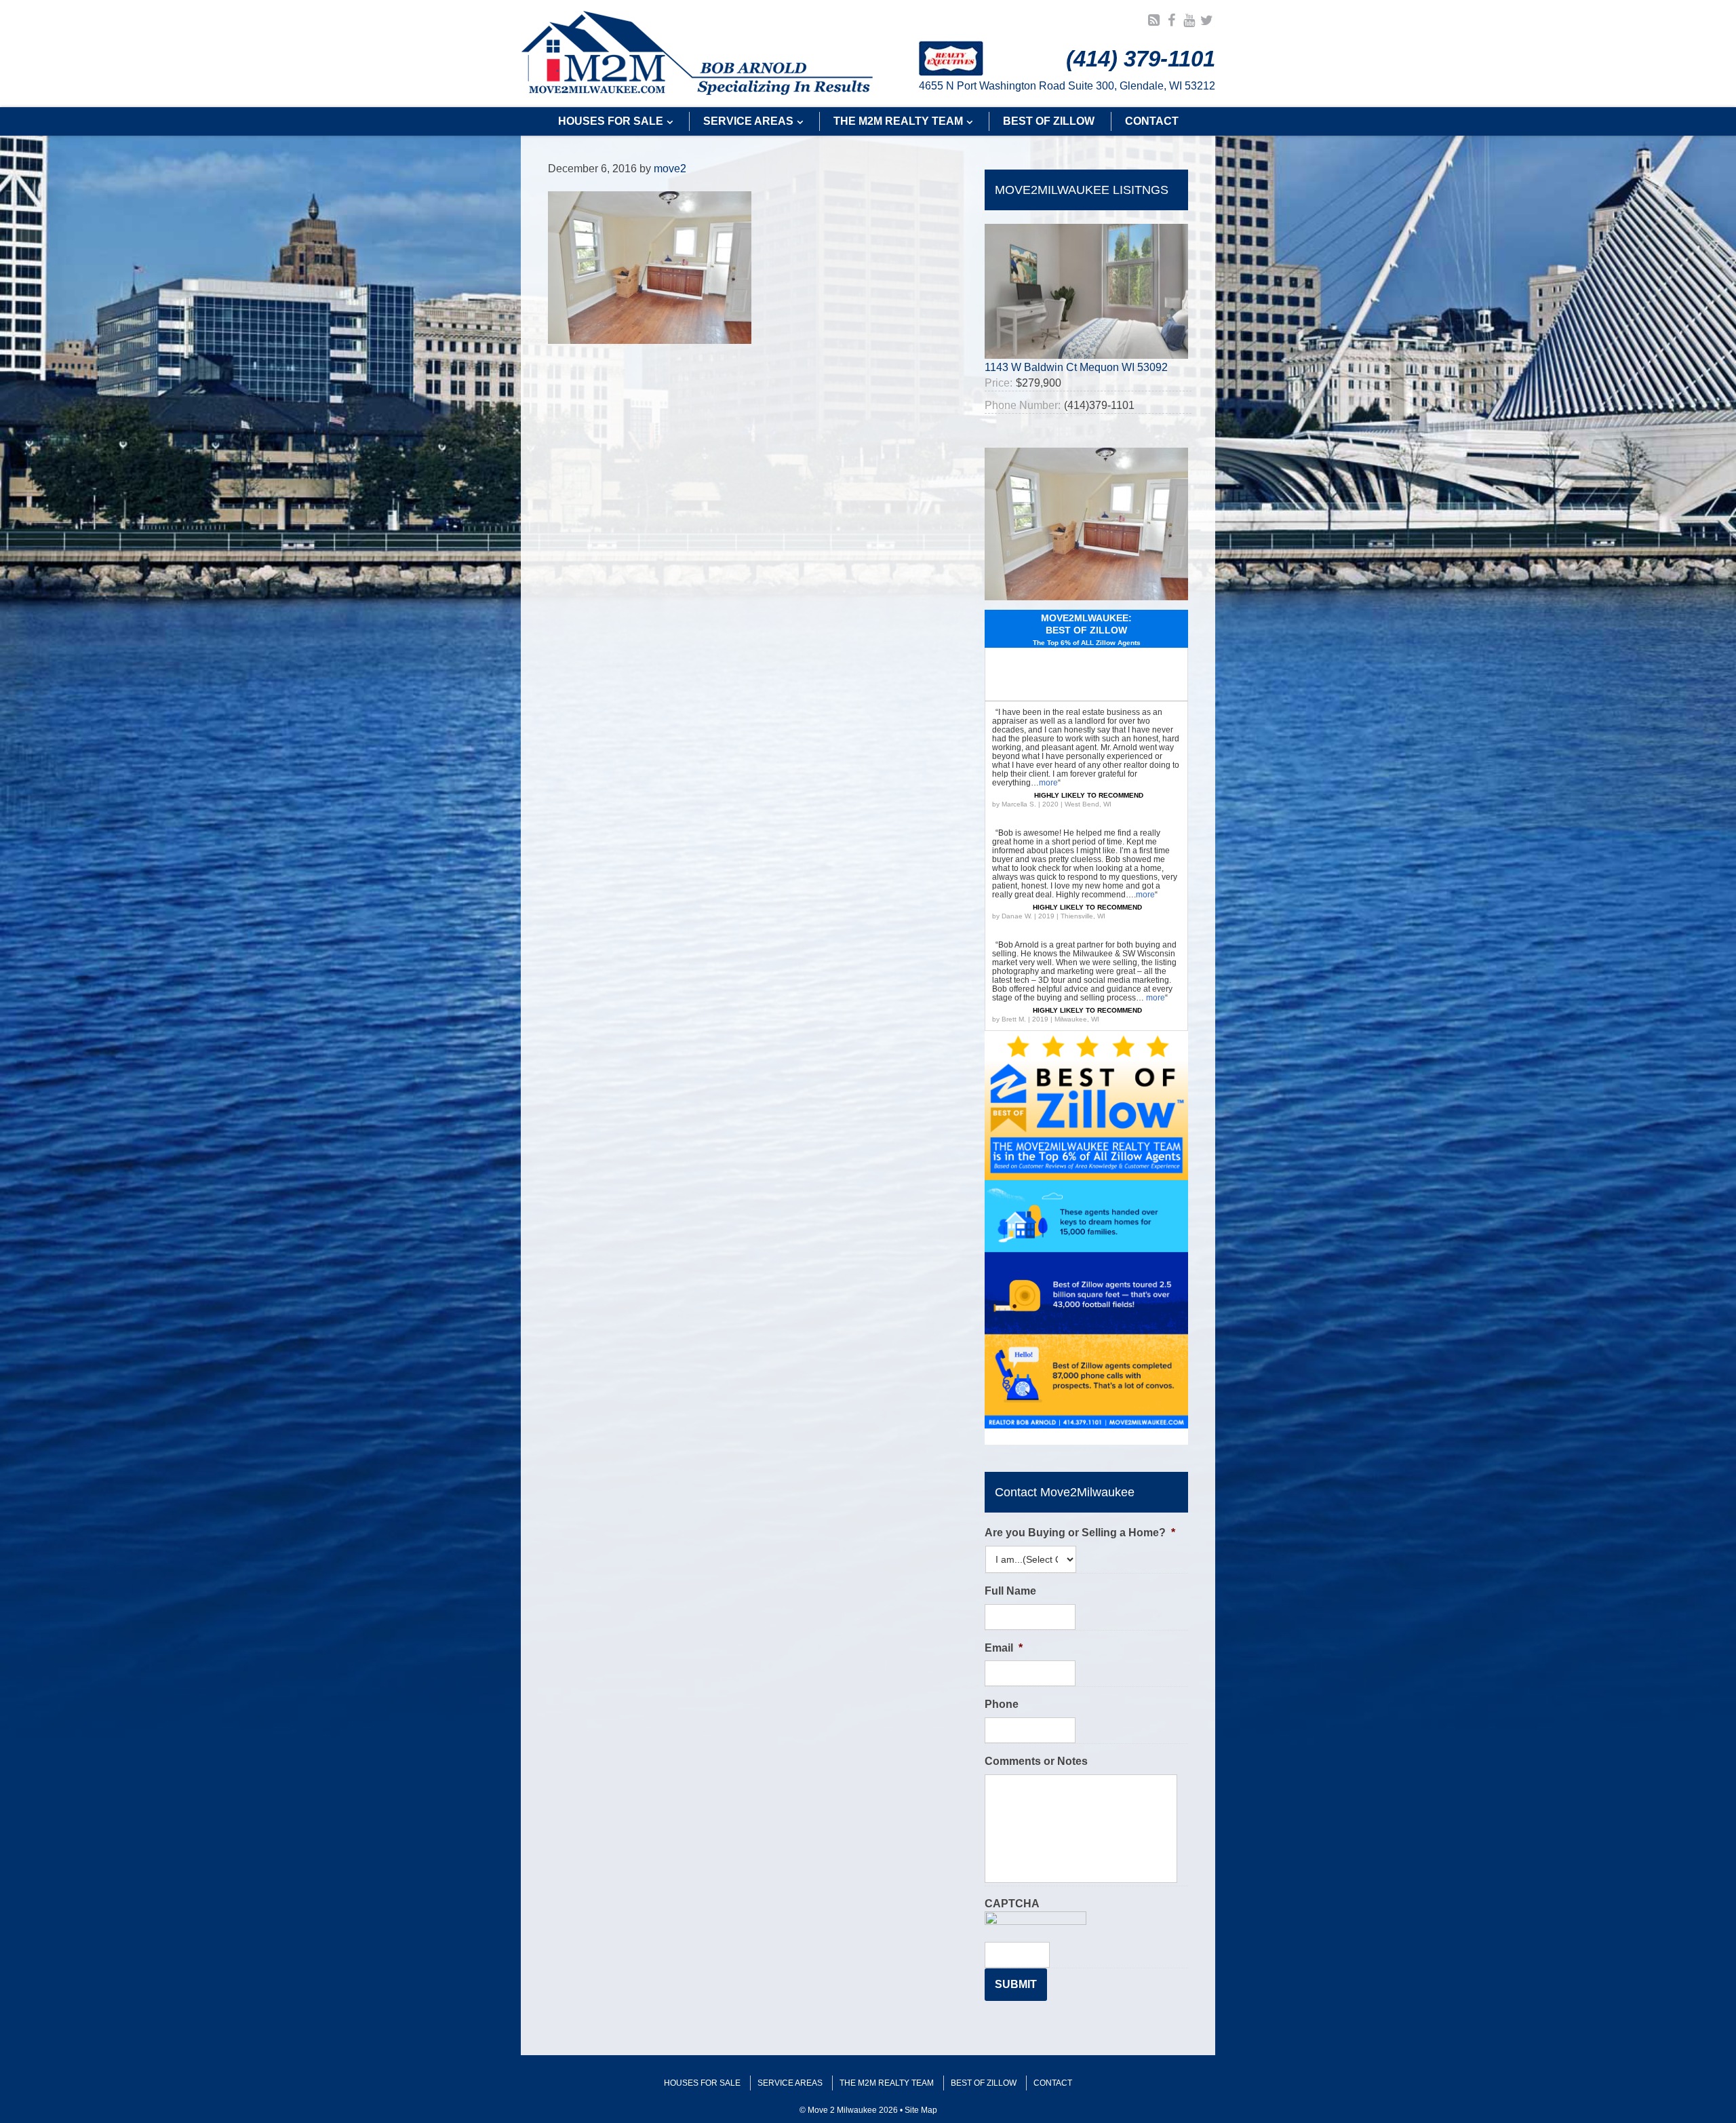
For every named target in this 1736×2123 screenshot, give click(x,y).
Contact (1053, 2083)
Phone (1002, 1704)
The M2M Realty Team (887, 2083)
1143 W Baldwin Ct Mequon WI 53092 (1076, 367)
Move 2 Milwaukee (697, 54)
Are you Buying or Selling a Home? (1080, 1533)
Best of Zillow (984, 2083)
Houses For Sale (702, 2083)
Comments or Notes (1036, 1761)
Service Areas (790, 2083)
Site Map (921, 2110)
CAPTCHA (1012, 1904)
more (1048, 783)
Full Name (1010, 1591)
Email (1004, 1648)
